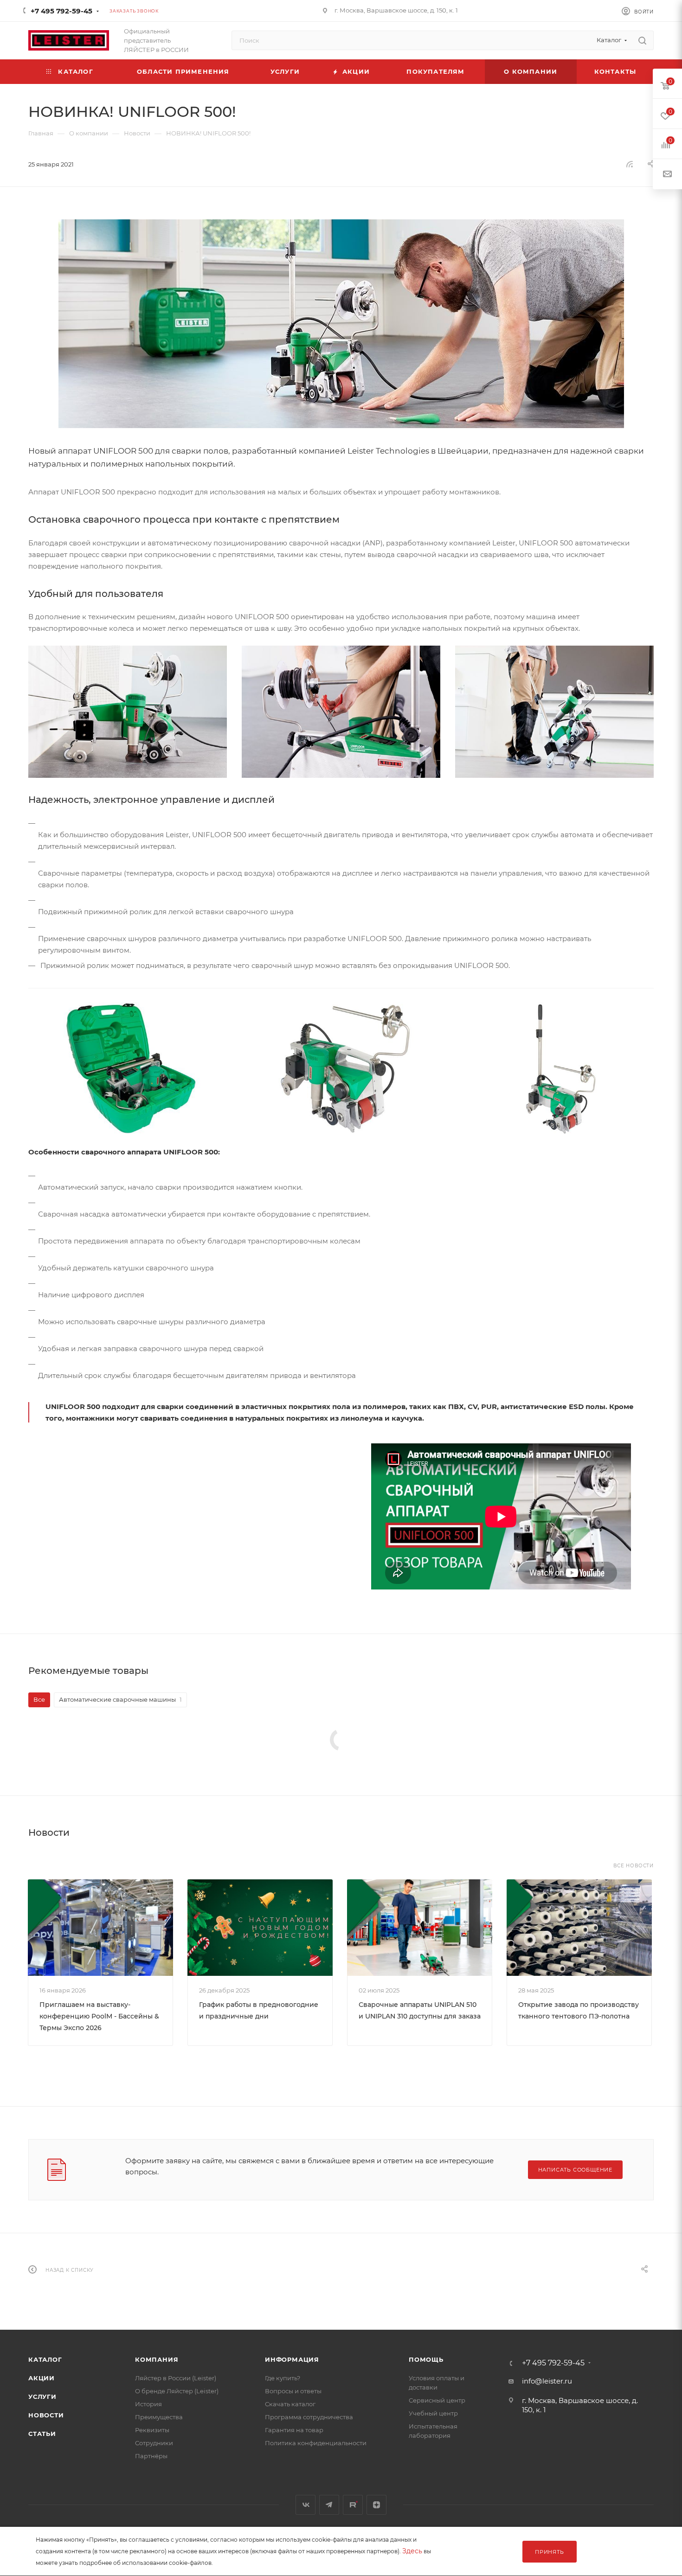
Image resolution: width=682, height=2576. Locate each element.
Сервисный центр (437, 2400)
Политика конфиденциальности (316, 2443)
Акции (42, 2378)
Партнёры (151, 2456)
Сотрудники (154, 2443)
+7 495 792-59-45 (61, 11)
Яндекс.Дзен (376, 2505)
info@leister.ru (547, 2381)
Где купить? (283, 2378)
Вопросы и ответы (293, 2391)
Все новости (634, 1866)
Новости (46, 2415)
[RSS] (630, 164)
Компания (157, 2359)
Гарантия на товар (294, 2430)
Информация (292, 2359)
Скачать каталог (290, 2404)
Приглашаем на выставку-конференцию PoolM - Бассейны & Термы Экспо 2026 (99, 2016)
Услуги (42, 2397)
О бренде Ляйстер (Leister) (177, 2391)
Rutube (353, 2505)
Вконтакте (306, 2505)
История (148, 2404)
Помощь (426, 2359)
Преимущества (159, 2417)
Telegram (329, 2505)
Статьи (42, 2434)
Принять (550, 2552)
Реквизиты (152, 2430)
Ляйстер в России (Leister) (176, 2378)
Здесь (412, 2551)
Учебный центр (433, 2413)
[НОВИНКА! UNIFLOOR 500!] (341, 324)
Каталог (45, 2359)
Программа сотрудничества (309, 2417)
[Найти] (642, 40)
